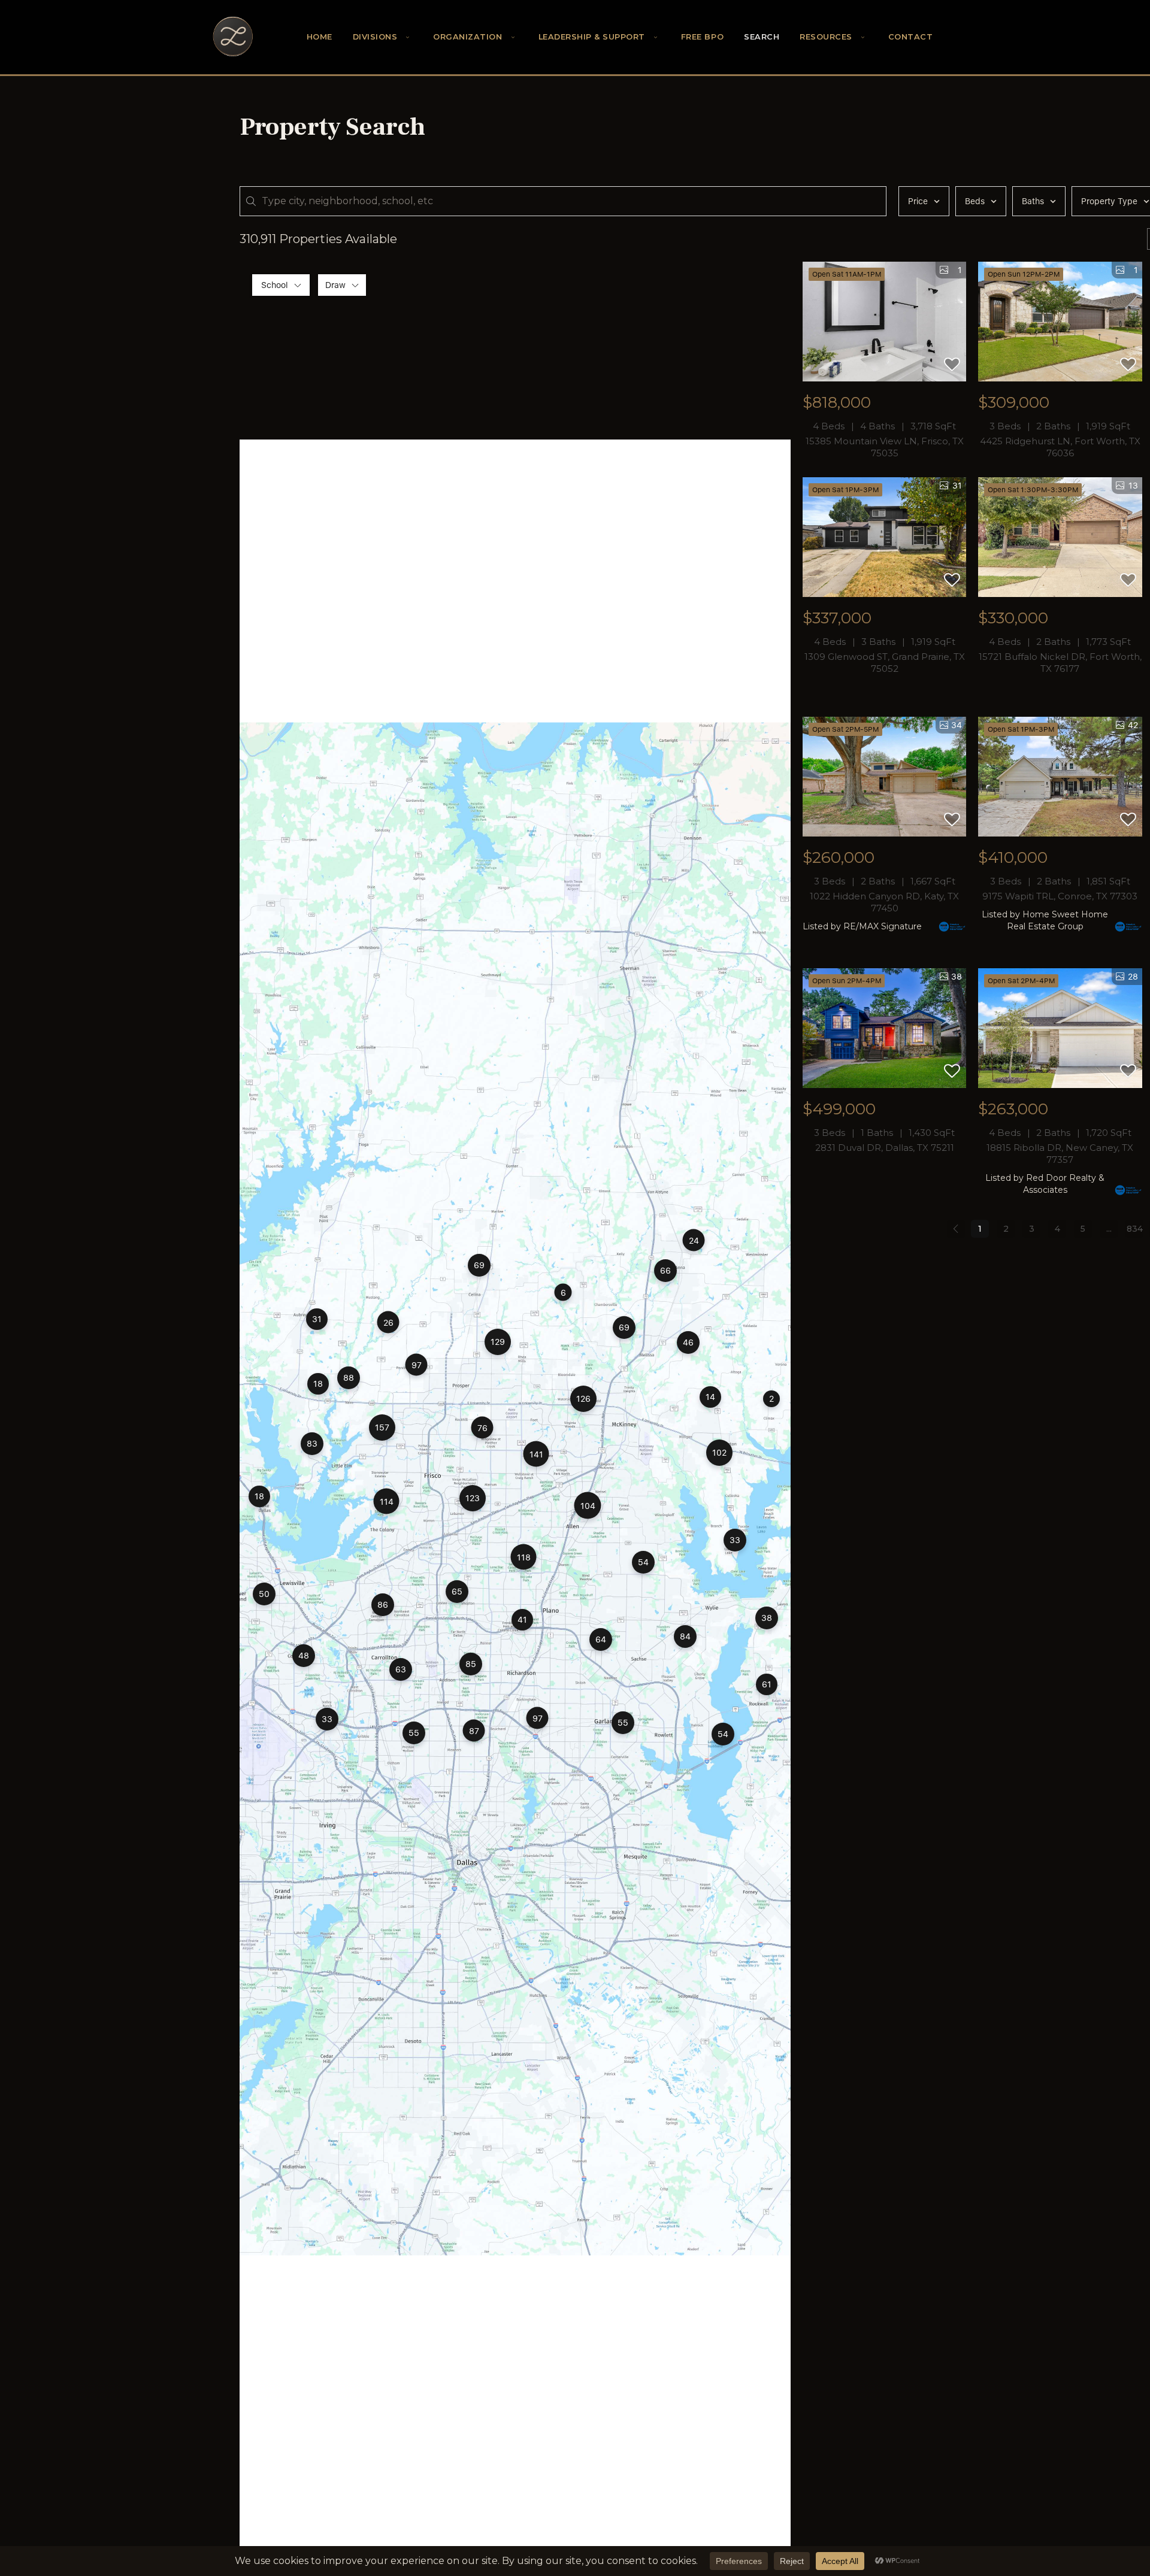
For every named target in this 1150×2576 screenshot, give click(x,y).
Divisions (375, 37)
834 (1135, 1229)
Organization (467, 37)
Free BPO (702, 37)
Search (762, 37)
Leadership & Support (592, 37)
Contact (911, 37)
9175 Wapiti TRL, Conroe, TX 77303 (1060, 896)
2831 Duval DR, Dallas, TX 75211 (885, 1148)
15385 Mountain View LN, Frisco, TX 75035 (885, 447)
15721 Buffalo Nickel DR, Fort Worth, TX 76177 (1060, 663)
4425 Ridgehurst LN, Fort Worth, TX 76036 (1060, 447)
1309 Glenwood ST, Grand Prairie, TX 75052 (885, 663)
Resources (826, 37)
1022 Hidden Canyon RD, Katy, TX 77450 (884, 902)
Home (320, 37)
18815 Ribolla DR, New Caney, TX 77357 (1060, 1154)
